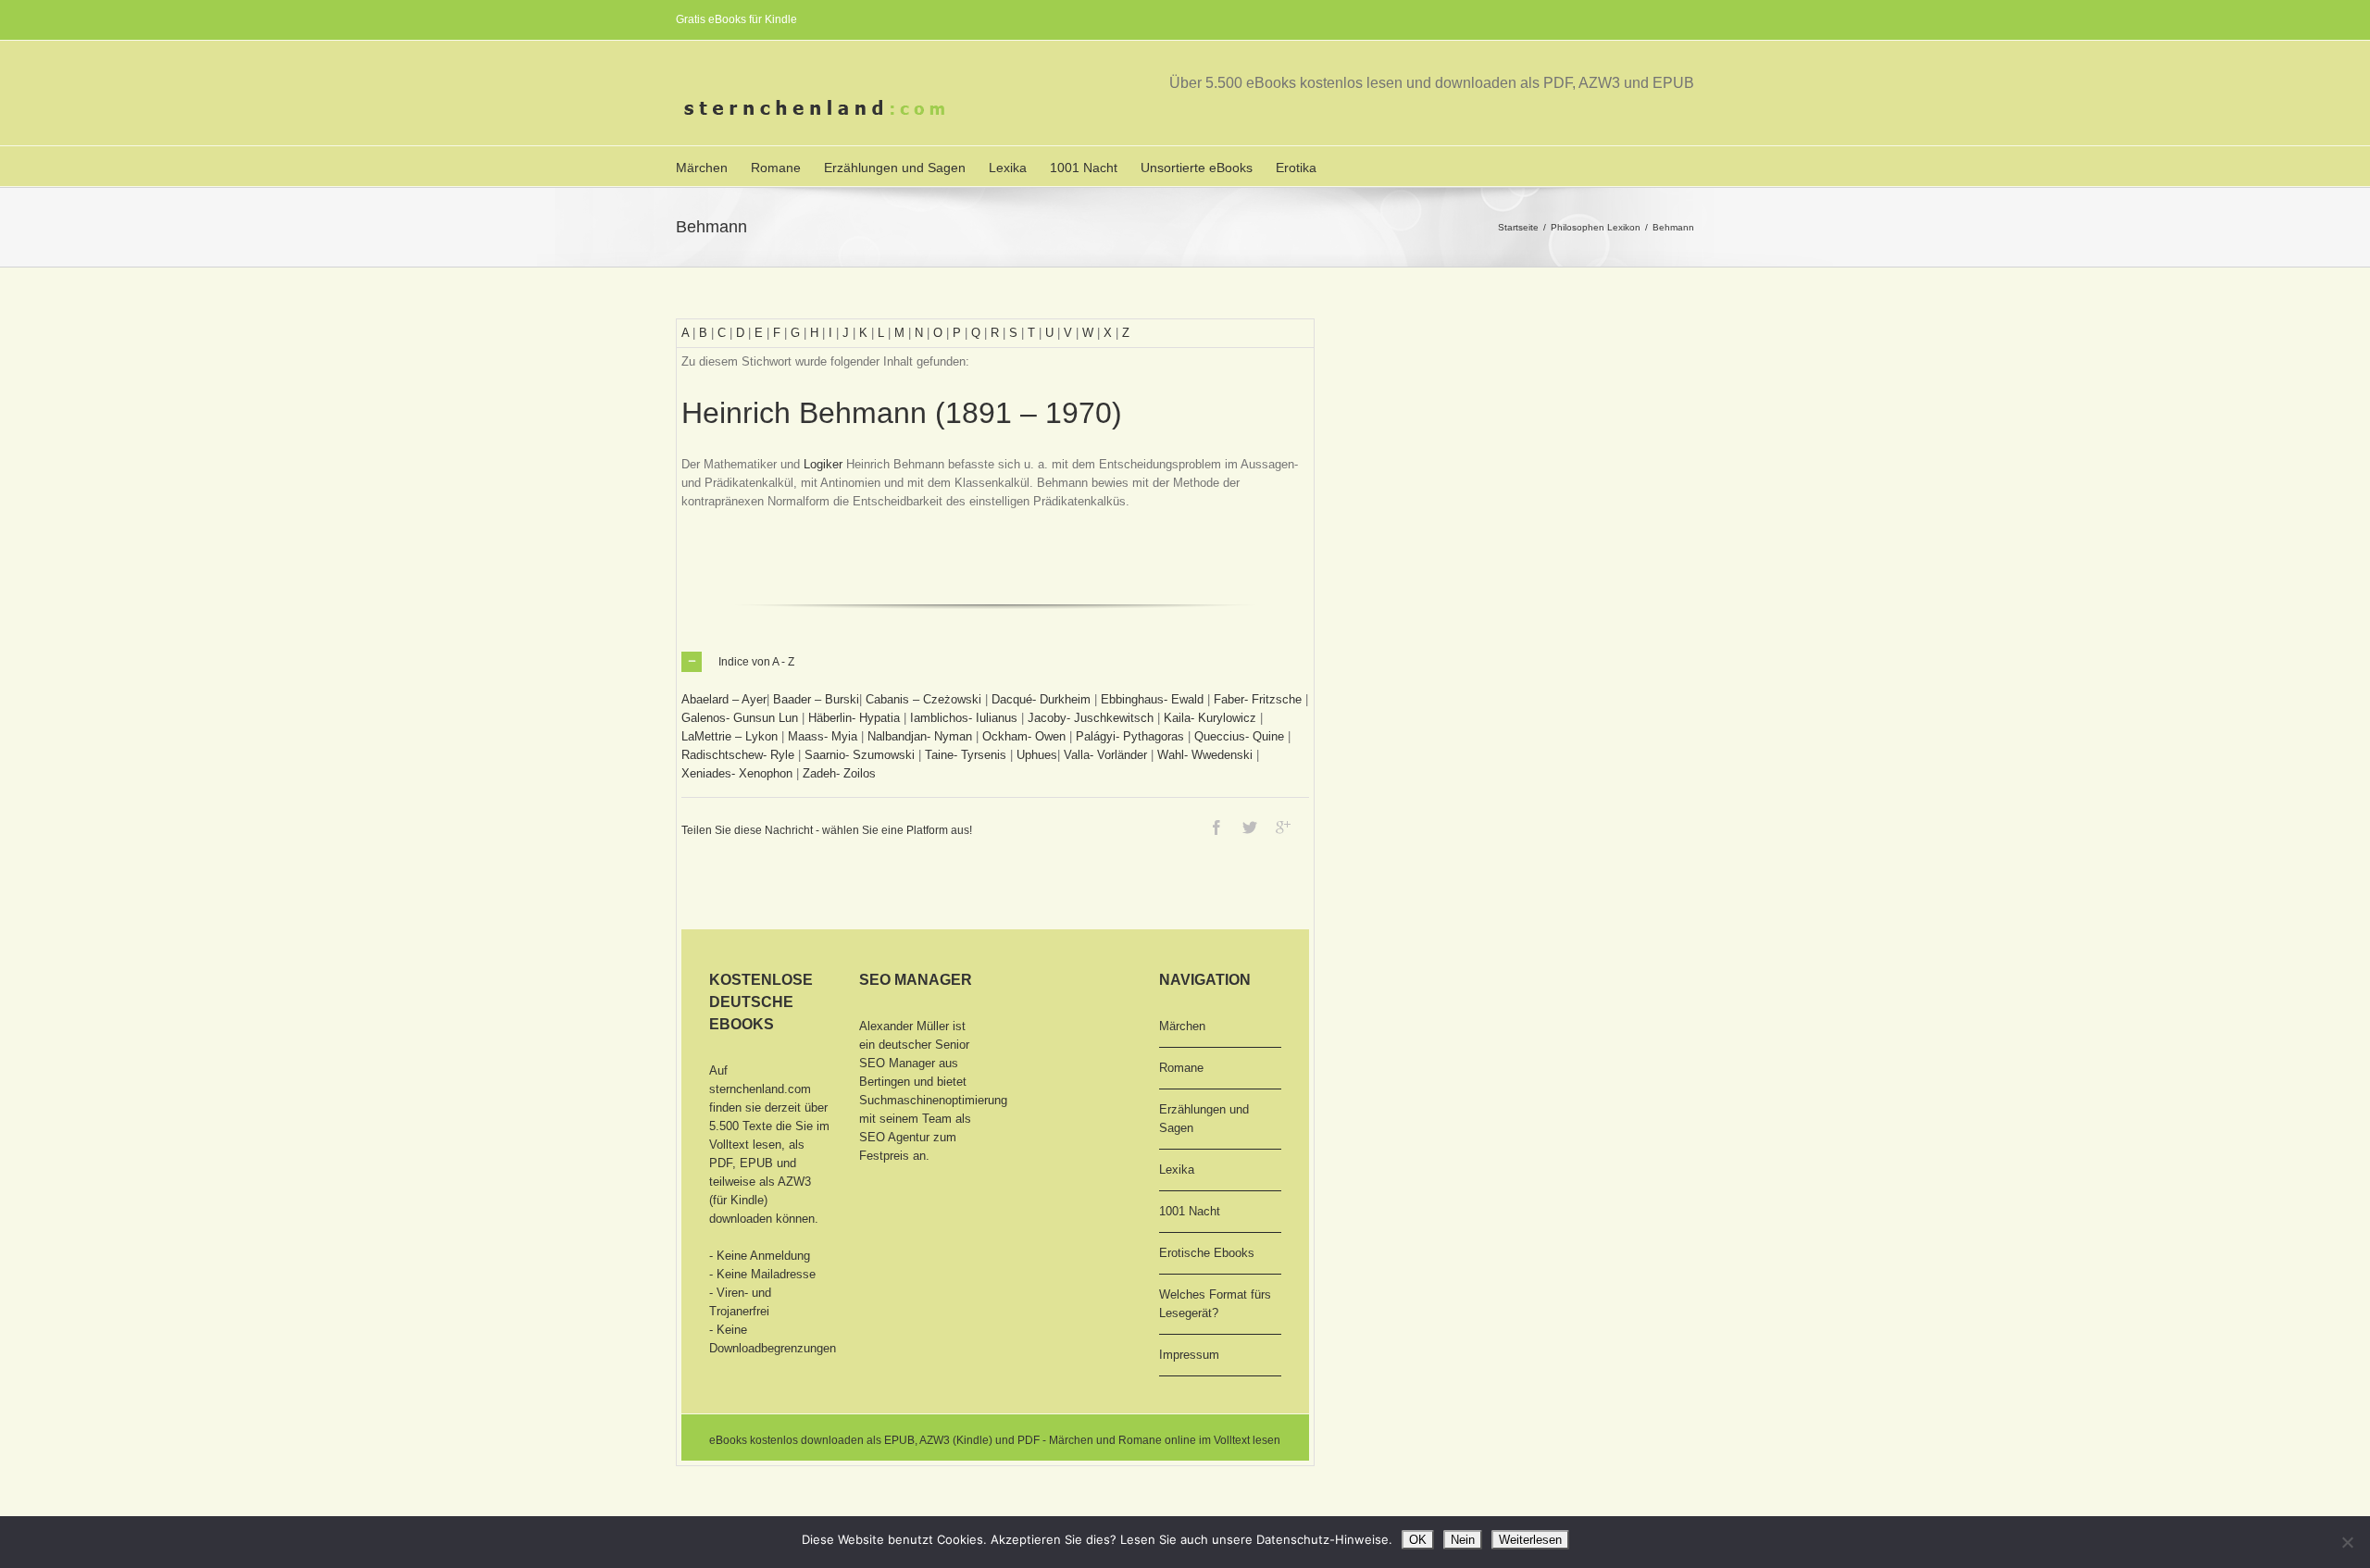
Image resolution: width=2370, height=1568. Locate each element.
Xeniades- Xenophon (737, 773)
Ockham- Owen (1024, 736)
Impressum (1189, 1355)
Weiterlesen (1530, 1540)
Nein (1463, 1540)
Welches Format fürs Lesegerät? (1215, 1304)
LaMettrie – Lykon (730, 736)
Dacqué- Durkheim (1041, 699)
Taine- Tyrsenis (966, 755)
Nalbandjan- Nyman (920, 736)
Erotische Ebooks (1207, 1253)
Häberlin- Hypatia (854, 718)
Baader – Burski (816, 699)
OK (1418, 1540)
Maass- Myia (823, 736)
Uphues (1037, 755)
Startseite (1518, 227)
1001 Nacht (1084, 168)
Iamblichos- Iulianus (964, 718)
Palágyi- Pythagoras (1130, 736)
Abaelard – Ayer (724, 699)
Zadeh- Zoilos (839, 773)
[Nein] (2347, 1542)
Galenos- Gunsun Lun (740, 718)
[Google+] (1283, 828)
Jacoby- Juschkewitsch (1091, 718)
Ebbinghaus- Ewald (1152, 699)
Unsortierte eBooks (1197, 168)
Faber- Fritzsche (1258, 699)
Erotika (1296, 168)
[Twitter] (1250, 828)
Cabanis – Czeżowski (923, 699)
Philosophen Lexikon (1596, 227)
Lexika (1008, 168)
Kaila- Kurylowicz (1210, 718)
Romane (776, 168)
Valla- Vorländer (1105, 755)
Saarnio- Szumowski (860, 755)
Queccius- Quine (1239, 736)
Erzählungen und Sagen (895, 168)
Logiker (823, 464)
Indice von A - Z (756, 662)
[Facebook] (1216, 828)
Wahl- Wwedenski (1205, 755)
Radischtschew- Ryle (738, 755)
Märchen (702, 168)
